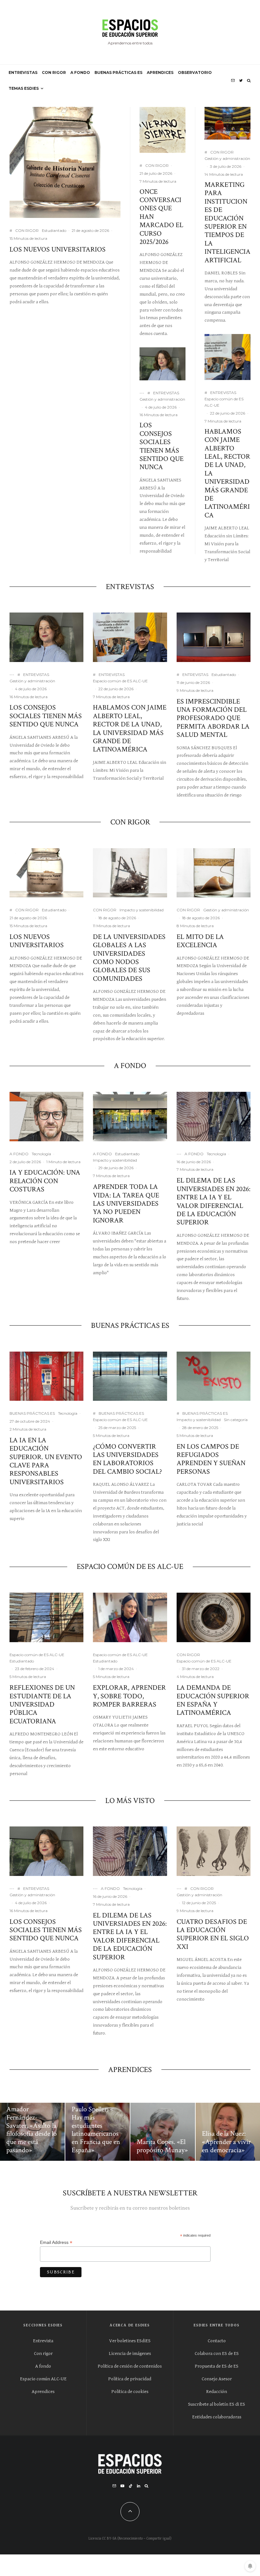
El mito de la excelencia (200, 941)
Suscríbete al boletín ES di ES (217, 2404)
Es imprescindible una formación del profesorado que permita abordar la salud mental (213, 718)
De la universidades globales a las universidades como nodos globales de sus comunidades (129, 958)
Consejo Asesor (217, 2379)
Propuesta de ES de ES (217, 2366)
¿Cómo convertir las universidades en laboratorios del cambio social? (127, 1459)
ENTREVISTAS (23, 72)
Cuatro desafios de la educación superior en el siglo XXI (213, 1935)
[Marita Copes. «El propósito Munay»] (163, 2132)
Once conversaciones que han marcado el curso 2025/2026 (161, 217)
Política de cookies (130, 2392)
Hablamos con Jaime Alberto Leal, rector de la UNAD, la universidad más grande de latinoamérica (227, 474)
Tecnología (41, 1154)
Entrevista (43, 2341)
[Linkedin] (139, 2486)
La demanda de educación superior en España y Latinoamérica (213, 1701)
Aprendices (43, 2392)
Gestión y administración (162, 399)
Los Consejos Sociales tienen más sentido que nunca (162, 446)
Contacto (217, 2341)
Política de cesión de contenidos (130, 2366)
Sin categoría (236, 1420)
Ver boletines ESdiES (130, 2341)
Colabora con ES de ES (217, 2353)
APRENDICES (160, 72)
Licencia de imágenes (130, 2353)
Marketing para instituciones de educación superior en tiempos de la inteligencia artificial (227, 223)
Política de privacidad (130, 2379)
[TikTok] (131, 2486)
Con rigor (43, 2353)
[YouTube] (122, 2486)
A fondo (43, 2366)
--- (142, 393)
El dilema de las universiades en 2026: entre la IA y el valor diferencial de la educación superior (214, 1202)
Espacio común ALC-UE (43, 2379)
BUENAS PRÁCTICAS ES (118, 72)
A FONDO (80, 72)
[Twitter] (241, 81)
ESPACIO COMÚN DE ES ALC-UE (130, 1567)
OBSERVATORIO (195, 72)
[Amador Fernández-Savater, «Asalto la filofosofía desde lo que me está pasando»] (32, 2132)
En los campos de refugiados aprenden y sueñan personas (211, 1459)
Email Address (56, 2242)
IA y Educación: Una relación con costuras (45, 1181)
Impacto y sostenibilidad (142, 910)
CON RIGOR (54, 72)
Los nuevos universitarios (58, 250)
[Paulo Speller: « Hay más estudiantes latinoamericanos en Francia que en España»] (98, 2132)
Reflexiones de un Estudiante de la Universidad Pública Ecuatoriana (42, 1705)
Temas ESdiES (24, 88)
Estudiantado (54, 230)
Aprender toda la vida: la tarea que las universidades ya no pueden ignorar (126, 1204)
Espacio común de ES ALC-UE (224, 402)
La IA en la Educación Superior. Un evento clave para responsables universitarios (46, 1461)
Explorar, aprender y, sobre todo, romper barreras (129, 1696)
